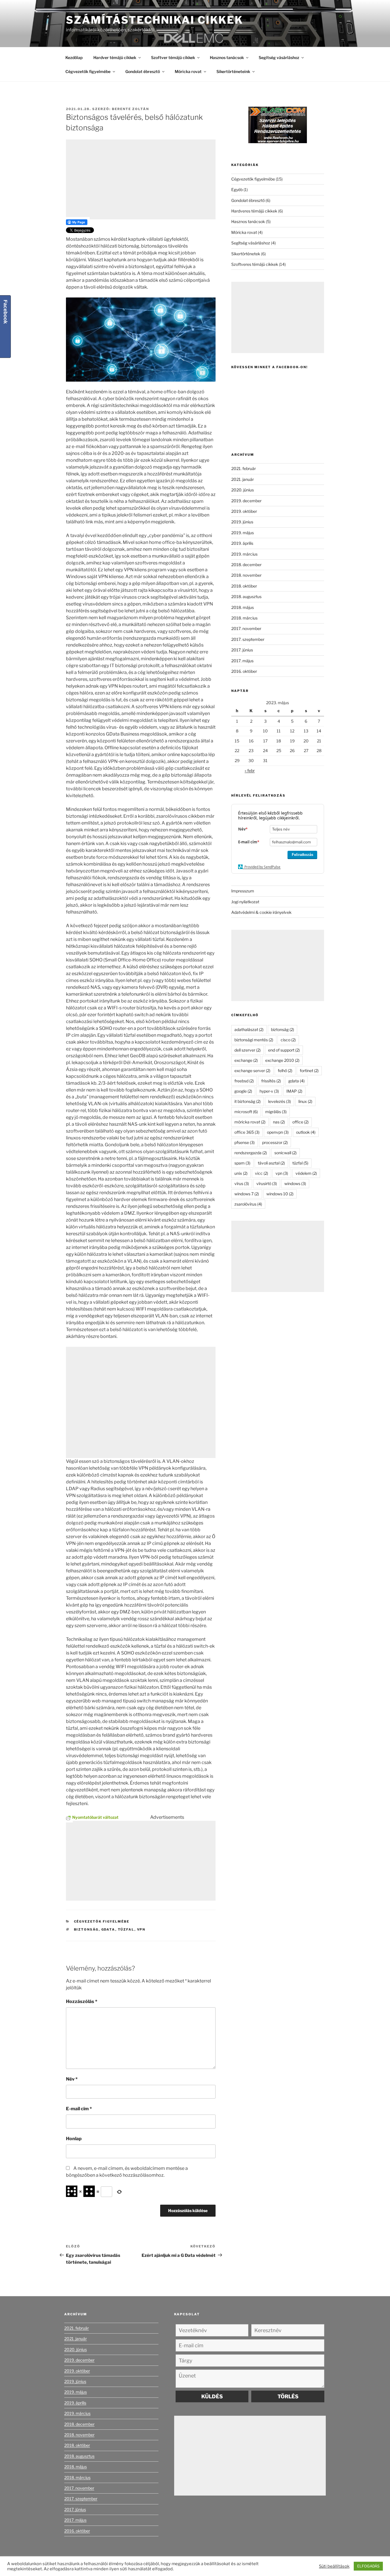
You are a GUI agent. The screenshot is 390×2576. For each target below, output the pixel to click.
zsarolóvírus (248, 1204)
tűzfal (126, 1929)
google (243, 1091)
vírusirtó (267, 1183)
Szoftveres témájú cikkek (255, 264)
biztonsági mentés (254, 1040)
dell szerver (248, 1050)
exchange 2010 (282, 1060)
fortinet (309, 1071)
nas (279, 1122)
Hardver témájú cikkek (115, 57)
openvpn (278, 1132)
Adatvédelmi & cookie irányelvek (261, 912)
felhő (285, 1071)
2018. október (244, 586)
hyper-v (269, 1091)
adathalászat (249, 1029)
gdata (108, 1929)
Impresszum (243, 891)
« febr (250, 770)
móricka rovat (250, 1122)
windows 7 (247, 1194)
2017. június (242, 650)
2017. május (242, 661)
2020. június (243, 490)
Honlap (74, 2139)
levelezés (280, 1101)
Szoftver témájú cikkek (173, 57)
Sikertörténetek (246, 254)
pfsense (245, 1142)
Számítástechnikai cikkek (155, 20)
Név (72, 2079)
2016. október (244, 671)
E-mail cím (79, 2109)
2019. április (242, 543)
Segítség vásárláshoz (279, 57)
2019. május (243, 533)
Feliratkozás (302, 855)
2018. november (246, 575)
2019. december (246, 501)
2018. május (243, 607)
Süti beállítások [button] (334, 2566)
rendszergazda (251, 1153)
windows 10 (280, 1194)
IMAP (294, 1091)
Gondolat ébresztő (143, 71)
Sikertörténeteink (233, 71)
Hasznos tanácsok (227, 57)
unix (241, 1173)
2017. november (246, 628)
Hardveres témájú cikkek (254, 211)
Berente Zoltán (130, 109)
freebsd (244, 1081)
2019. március (244, 554)
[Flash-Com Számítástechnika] (278, 142)
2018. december (246, 565)
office (300, 1122)
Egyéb (237, 190)
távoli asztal (271, 1163)
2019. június (242, 522)
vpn (141, 1929)
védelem (306, 1173)
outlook (306, 1132)
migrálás (276, 1112)
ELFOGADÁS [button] (368, 2566)
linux (305, 1101)
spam (242, 1163)
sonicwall (286, 1153)
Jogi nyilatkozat (245, 902)
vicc (262, 1173)
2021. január (243, 479)
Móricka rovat (188, 71)
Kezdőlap (74, 57)
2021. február (244, 468)
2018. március (244, 618)
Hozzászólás (82, 2001)
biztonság (86, 1929)
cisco (288, 1040)
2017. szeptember (248, 639)
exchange (246, 1060)
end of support (284, 1050)
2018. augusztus (246, 597)
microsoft (246, 1112)
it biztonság (248, 1101)
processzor (275, 1142)
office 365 (247, 1132)
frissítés (271, 1081)
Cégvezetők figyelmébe (88, 71)
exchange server (252, 1071)
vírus (242, 1183)
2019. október (244, 511)
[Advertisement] (141, 179)
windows (295, 1183)
